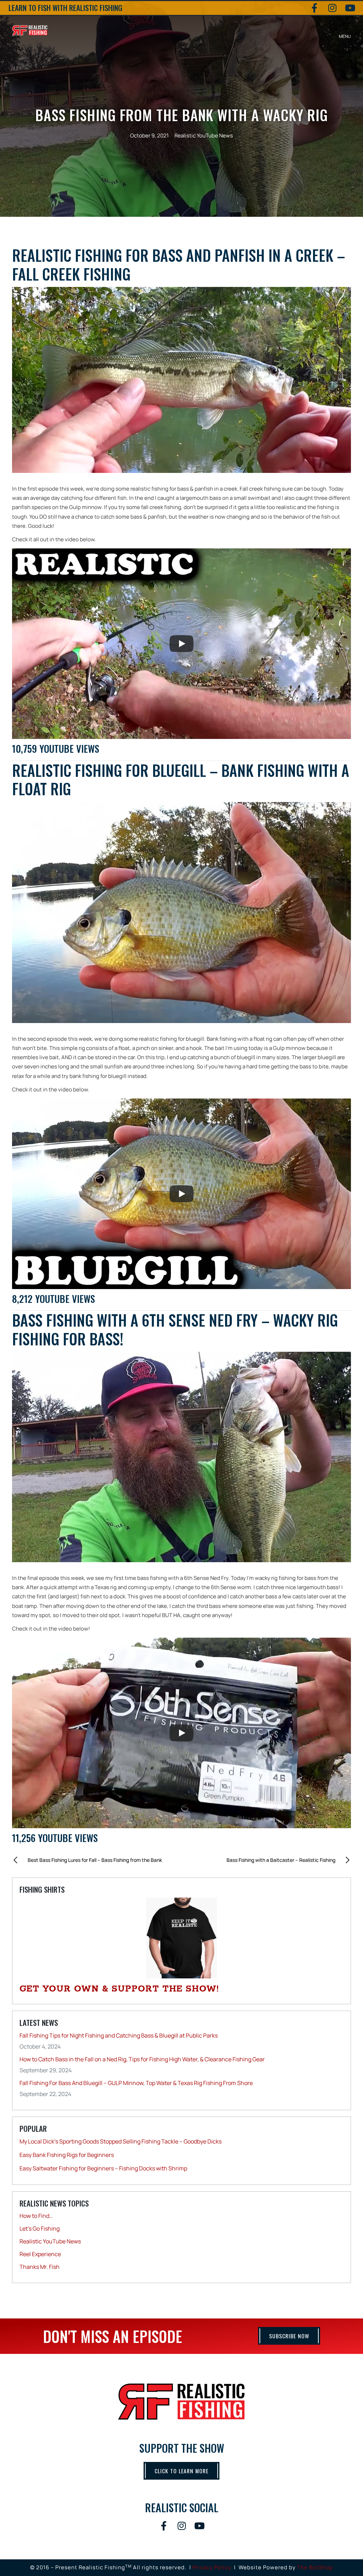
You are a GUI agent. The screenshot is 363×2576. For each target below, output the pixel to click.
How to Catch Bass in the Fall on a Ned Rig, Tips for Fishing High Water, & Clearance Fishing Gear (142, 2059)
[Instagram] (332, 8)
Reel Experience (40, 2254)
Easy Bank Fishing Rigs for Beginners (67, 2155)
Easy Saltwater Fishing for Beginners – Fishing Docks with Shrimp (103, 2168)
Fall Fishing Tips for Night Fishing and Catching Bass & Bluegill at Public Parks (119, 2035)
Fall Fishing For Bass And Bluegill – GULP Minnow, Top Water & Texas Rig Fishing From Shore (136, 2083)
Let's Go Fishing (40, 2228)
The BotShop (315, 2567)
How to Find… (36, 2216)
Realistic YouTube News (204, 135)
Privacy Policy (212, 2567)
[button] (345, 30)
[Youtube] (350, 8)
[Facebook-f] (314, 8)
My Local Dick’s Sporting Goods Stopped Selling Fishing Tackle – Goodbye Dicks (121, 2141)
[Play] (181, 644)
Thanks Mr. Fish (40, 2267)
